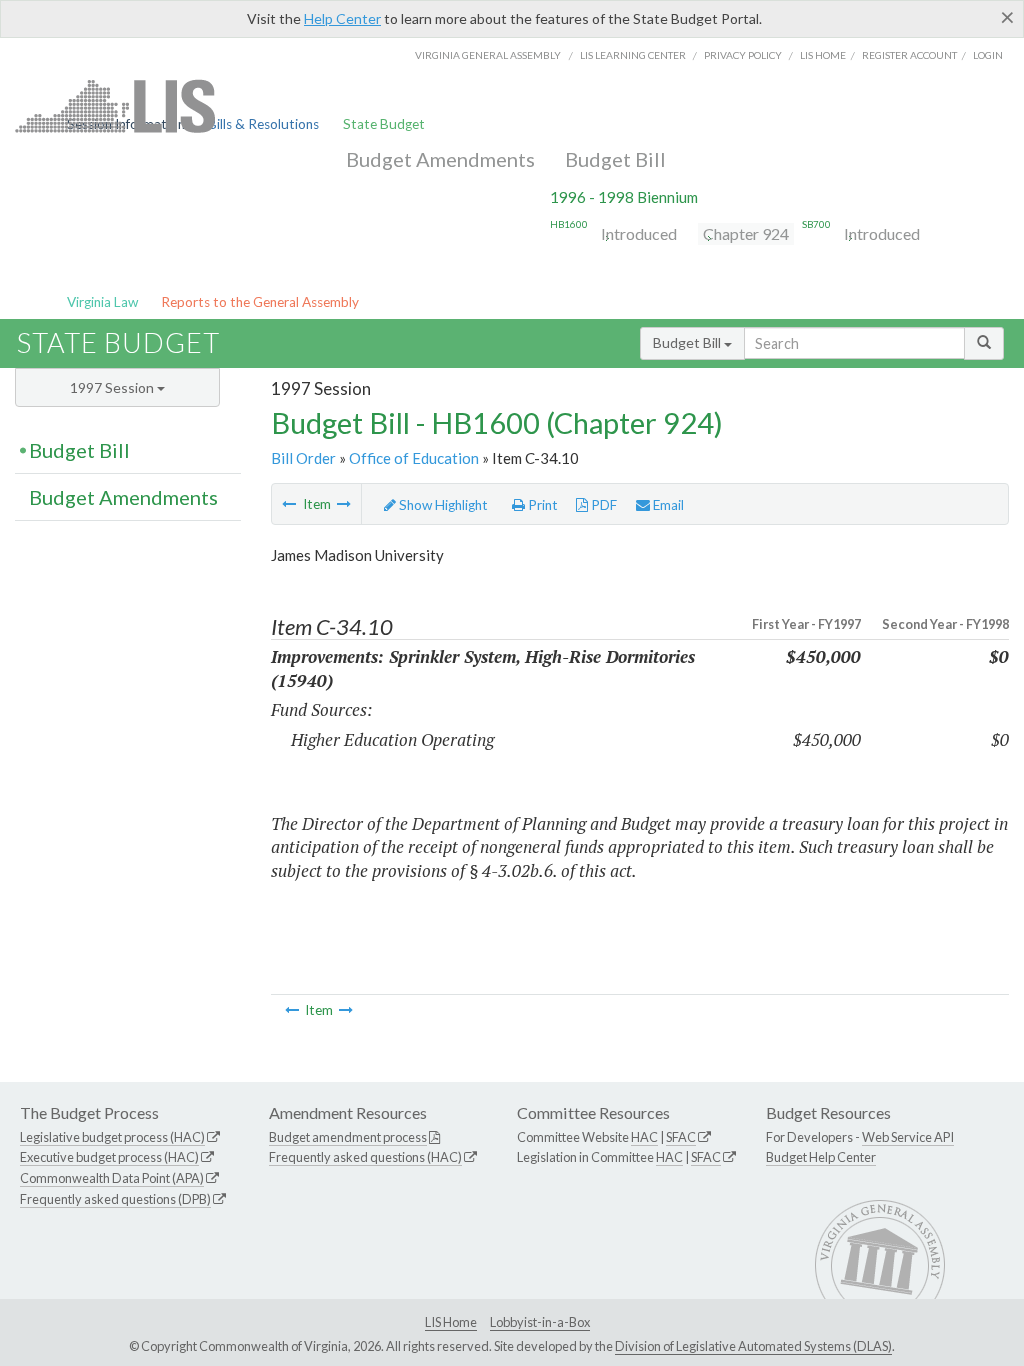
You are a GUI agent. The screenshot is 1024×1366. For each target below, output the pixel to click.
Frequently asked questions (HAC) (365, 1157)
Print (541, 505)
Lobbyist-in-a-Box (540, 1322)
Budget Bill (615, 159)
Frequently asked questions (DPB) (115, 1199)
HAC (644, 1137)
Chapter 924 (746, 233)
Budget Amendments (440, 159)
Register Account (909, 55)
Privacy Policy (743, 55)
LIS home (823, 55)
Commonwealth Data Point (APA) (112, 1178)
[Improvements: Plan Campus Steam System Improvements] (289, 504)
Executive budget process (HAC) (109, 1157)
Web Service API (908, 1137)
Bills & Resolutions (263, 124)
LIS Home (451, 1322)
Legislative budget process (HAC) (112, 1137)
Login (988, 55)
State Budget (384, 124)
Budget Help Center (821, 1157)
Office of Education (414, 458)
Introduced (639, 233)
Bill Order (303, 458)
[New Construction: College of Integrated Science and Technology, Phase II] (344, 504)
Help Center (342, 18)
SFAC (681, 1137)
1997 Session (113, 387)
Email (667, 505)
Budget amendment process (348, 1137)
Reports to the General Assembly (260, 302)
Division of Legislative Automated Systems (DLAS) (753, 1346)
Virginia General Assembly (488, 55)
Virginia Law (102, 302)
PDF (602, 505)
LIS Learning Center (633, 55)
